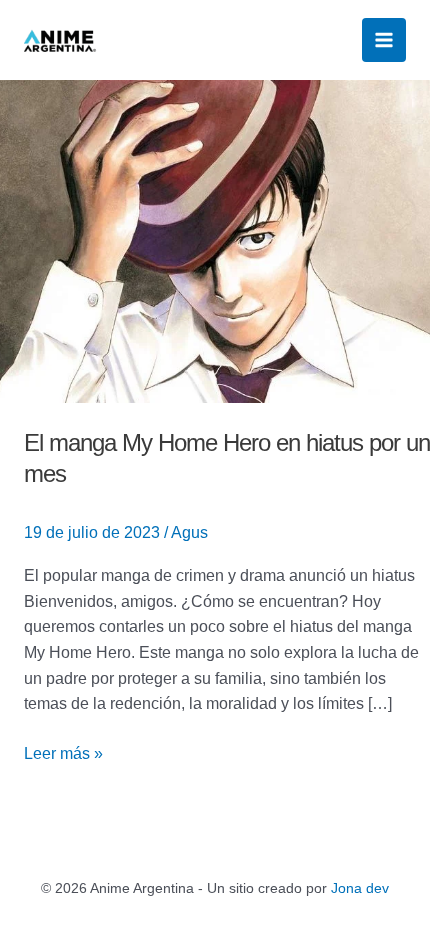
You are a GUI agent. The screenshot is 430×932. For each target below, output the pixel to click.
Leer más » (63, 751)
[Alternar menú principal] (384, 40)
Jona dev (360, 888)
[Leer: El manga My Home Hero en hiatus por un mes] (215, 239)
